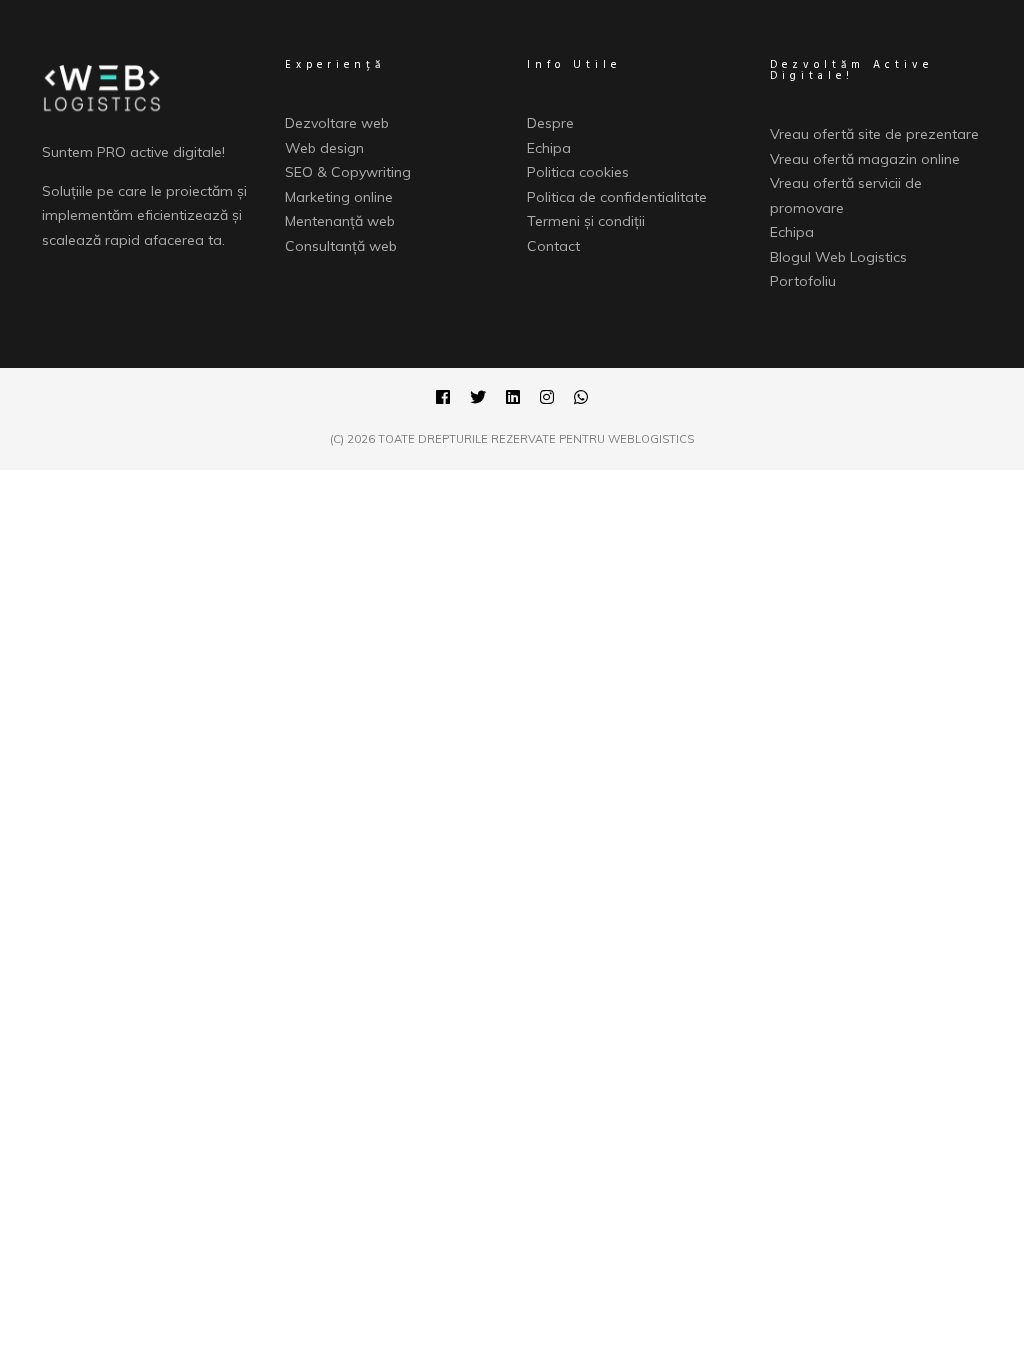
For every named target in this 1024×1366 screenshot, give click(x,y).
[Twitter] (478, 400)
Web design (324, 148)
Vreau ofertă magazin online (865, 159)
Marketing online (339, 197)
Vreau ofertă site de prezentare (874, 134)
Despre (550, 123)
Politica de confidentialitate (617, 197)
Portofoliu (803, 281)
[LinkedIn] (513, 400)
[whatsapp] (581, 400)
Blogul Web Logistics (838, 257)
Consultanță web (341, 246)
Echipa (549, 148)
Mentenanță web (340, 221)
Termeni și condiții (586, 221)
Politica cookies (578, 172)
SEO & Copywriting (348, 172)
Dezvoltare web (337, 123)
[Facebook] (443, 400)
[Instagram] (547, 400)
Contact (553, 246)
